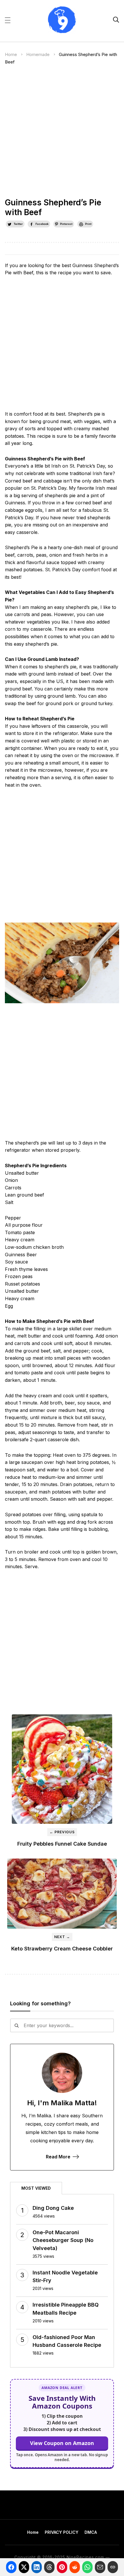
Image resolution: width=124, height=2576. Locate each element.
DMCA (91, 2532)
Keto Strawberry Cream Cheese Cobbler (62, 1949)
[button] (8, 20)
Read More (58, 2157)
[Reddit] (75, 2567)
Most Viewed (36, 2188)
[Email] (100, 2567)
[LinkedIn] (37, 2567)
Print (88, 224)
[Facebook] (11, 2567)
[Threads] (49, 2567)
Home (11, 54)
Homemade (38, 54)
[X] (24, 2567)
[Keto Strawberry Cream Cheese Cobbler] (62, 1894)
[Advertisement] (62, 134)
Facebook (42, 224)
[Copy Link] (113, 2567)
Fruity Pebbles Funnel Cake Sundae (62, 1844)
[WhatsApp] (87, 2567)
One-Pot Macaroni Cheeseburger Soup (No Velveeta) (63, 2240)
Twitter (18, 224)
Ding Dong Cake (53, 2208)
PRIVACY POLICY (62, 2532)
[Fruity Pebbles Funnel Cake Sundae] (62, 1769)
